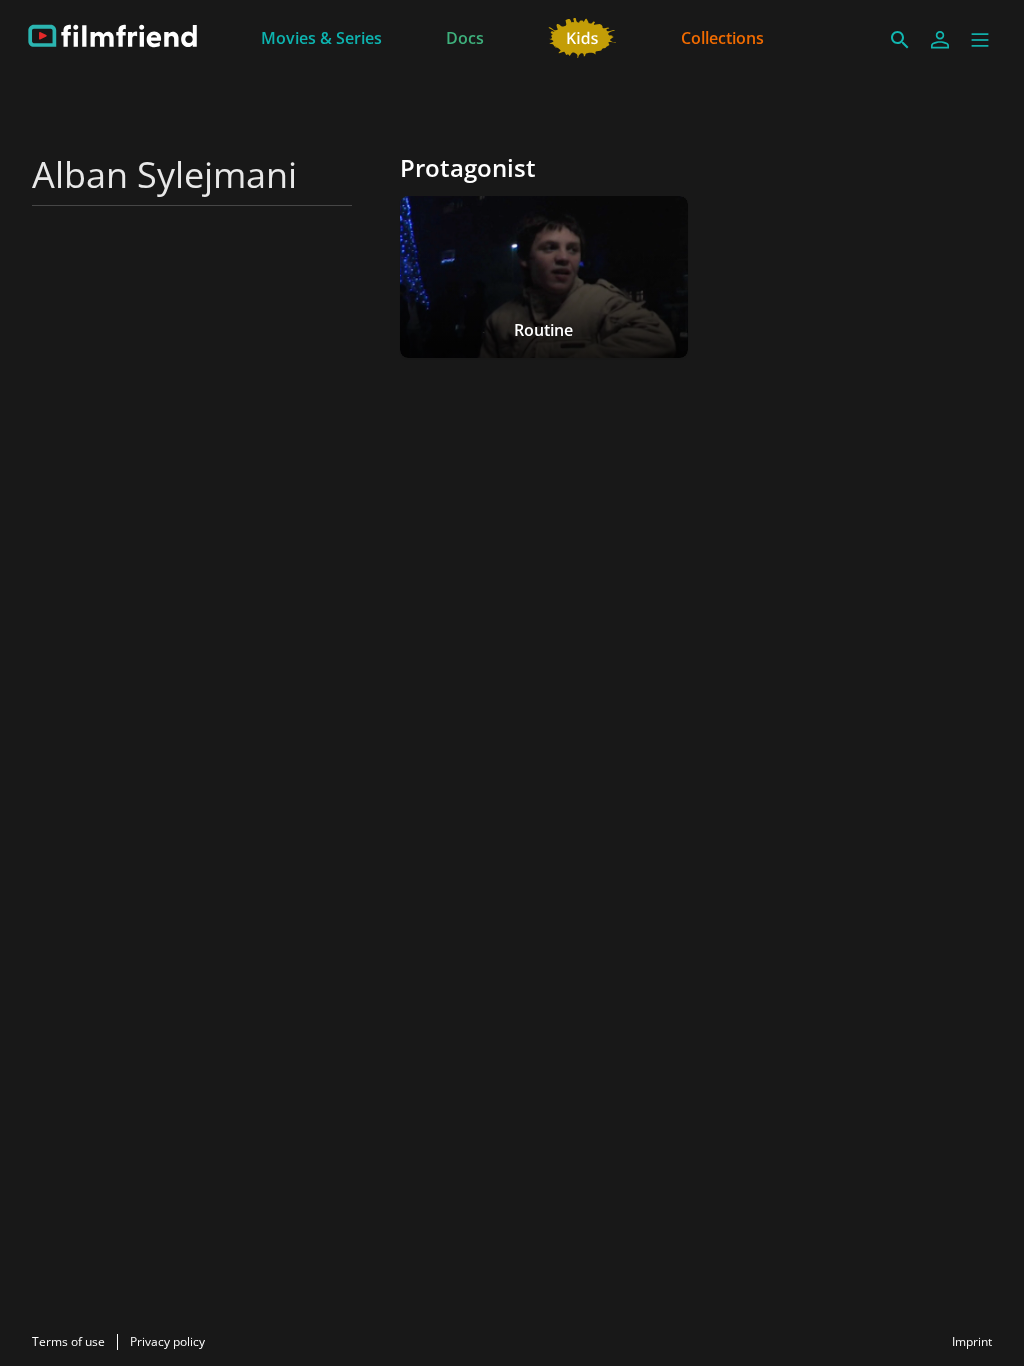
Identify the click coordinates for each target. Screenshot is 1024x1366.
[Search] (900, 40)
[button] (980, 40)
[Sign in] (940, 40)
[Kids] (582, 36)
